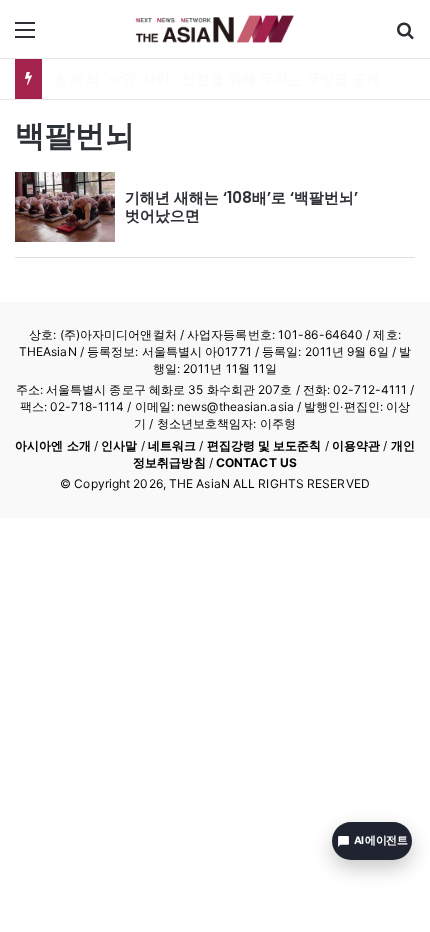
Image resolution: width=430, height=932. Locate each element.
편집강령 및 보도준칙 (264, 445)
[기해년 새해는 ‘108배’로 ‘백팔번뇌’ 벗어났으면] (65, 207)
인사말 (119, 445)
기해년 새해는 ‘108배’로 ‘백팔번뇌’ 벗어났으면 (241, 206)
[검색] (405, 36)
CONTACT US (256, 462)
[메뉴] (25, 36)
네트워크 (172, 445)
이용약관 (356, 445)
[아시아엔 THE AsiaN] (215, 29)
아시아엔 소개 (53, 445)
